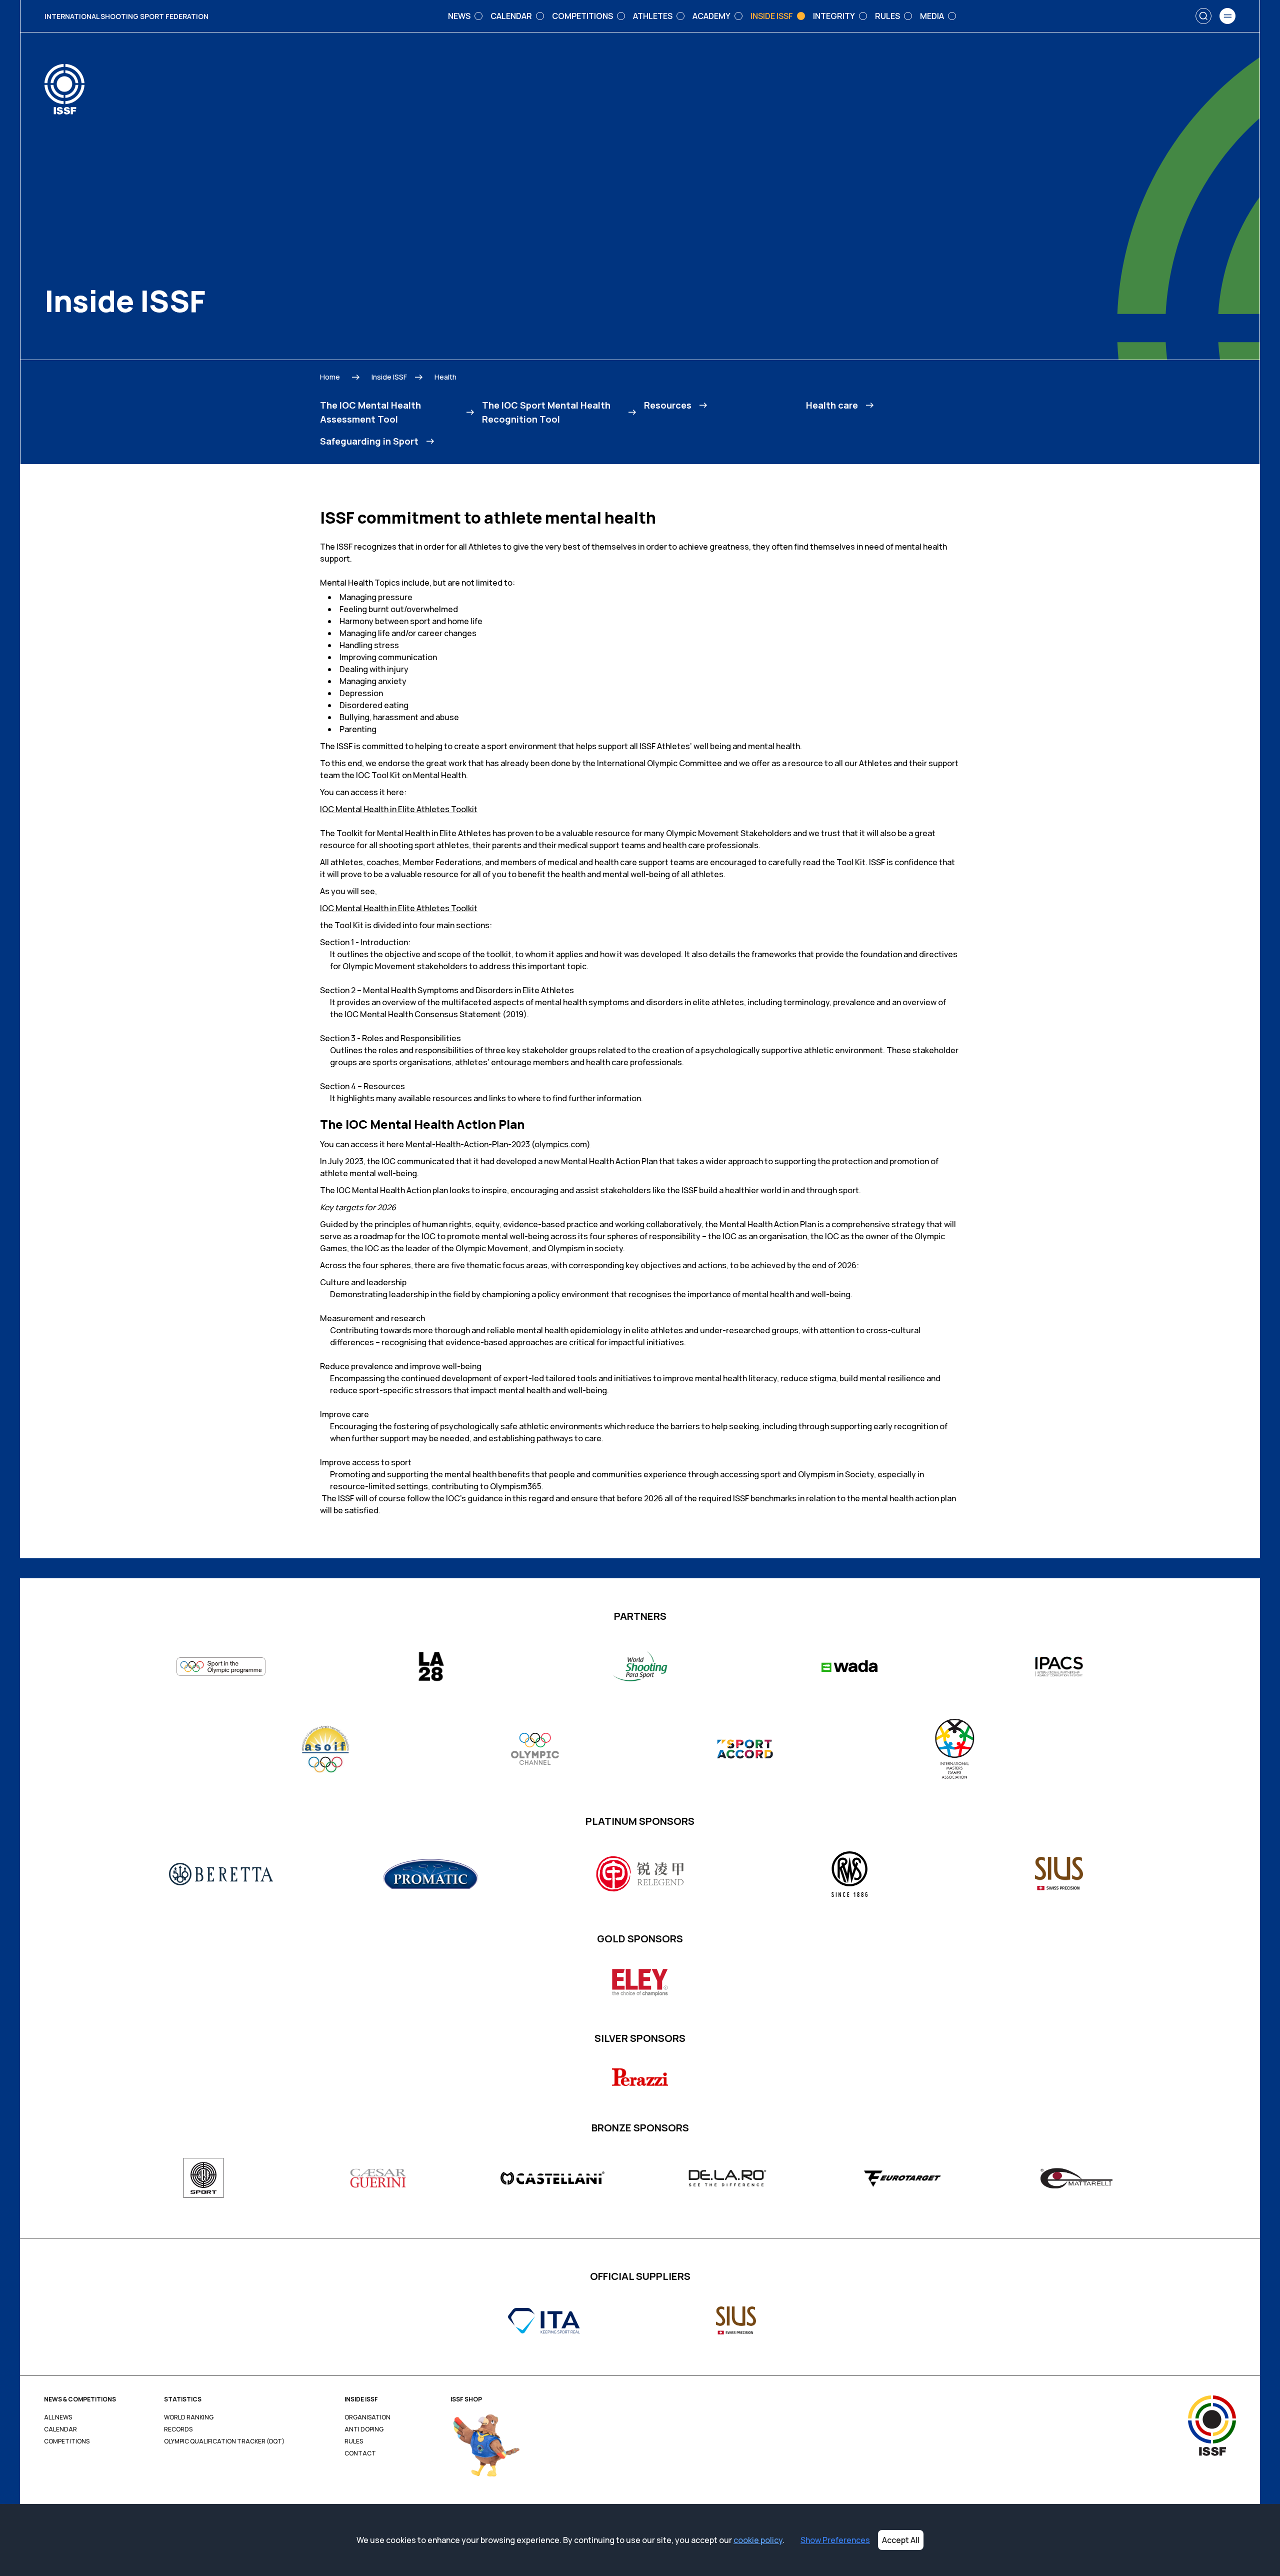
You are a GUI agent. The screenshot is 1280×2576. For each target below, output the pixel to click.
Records (178, 2429)
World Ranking (189, 2417)
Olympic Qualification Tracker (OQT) (224, 2441)
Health (445, 377)
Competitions (67, 2441)
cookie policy (758, 2540)
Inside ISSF (389, 377)
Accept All (901, 2540)
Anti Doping (364, 2429)
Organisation (367, 2417)
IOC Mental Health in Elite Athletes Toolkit (399, 809)
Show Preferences (835, 2540)
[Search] (1203, 16)
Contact (360, 2453)
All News (58, 2417)
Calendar (60, 2429)
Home (330, 377)
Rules (354, 2441)
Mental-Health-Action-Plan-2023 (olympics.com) (498, 1144)
